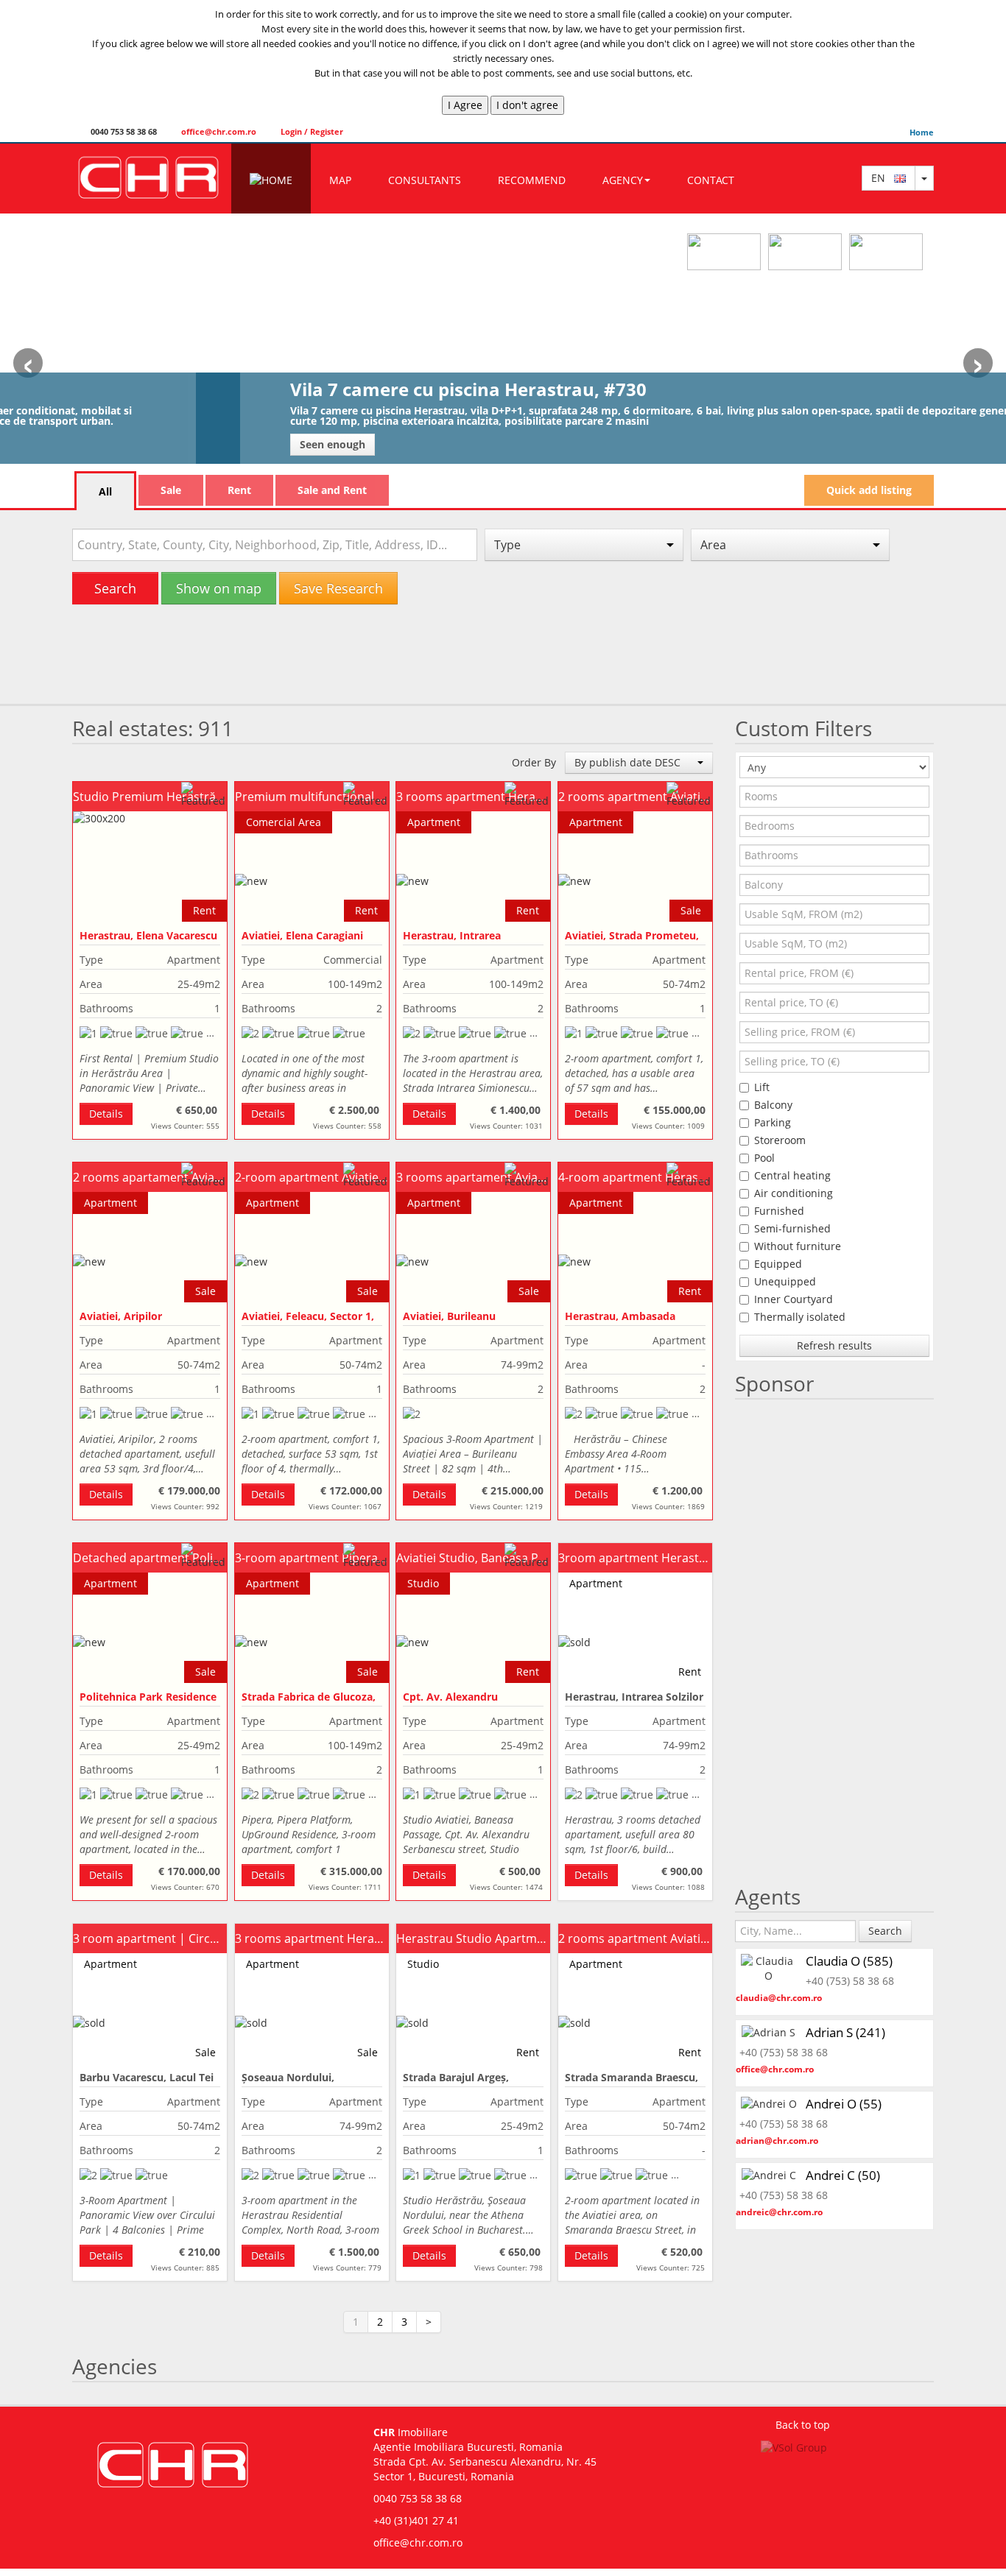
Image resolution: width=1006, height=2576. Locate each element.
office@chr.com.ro (218, 131)
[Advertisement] (503, 660)
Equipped (778, 1264)
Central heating (792, 1175)
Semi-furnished (792, 1228)
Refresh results (834, 1345)
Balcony (773, 1105)
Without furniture (798, 1246)
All (105, 491)
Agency (623, 180)
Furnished (779, 1211)
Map (340, 180)
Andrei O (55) (844, 2104)
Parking (773, 1122)
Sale (171, 490)
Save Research (338, 588)
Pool (764, 1158)
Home (922, 132)
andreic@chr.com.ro (779, 2212)
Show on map (219, 588)
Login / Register (311, 131)
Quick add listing (869, 490)
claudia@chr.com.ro (779, 1998)
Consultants (425, 180)
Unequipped (785, 1281)
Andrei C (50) (843, 2175)
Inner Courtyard (794, 1299)
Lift (762, 1087)
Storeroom (780, 1140)
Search (115, 588)
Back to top (803, 2425)
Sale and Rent (332, 490)
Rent (239, 490)
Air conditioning (794, 1193)
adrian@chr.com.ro (777, 2141)
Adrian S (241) (845, 2032)
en (883, 178)
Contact (711, 180)
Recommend (532, 180)
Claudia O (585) (849, 1961)
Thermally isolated (800, 1317)
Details (106, 1114)
